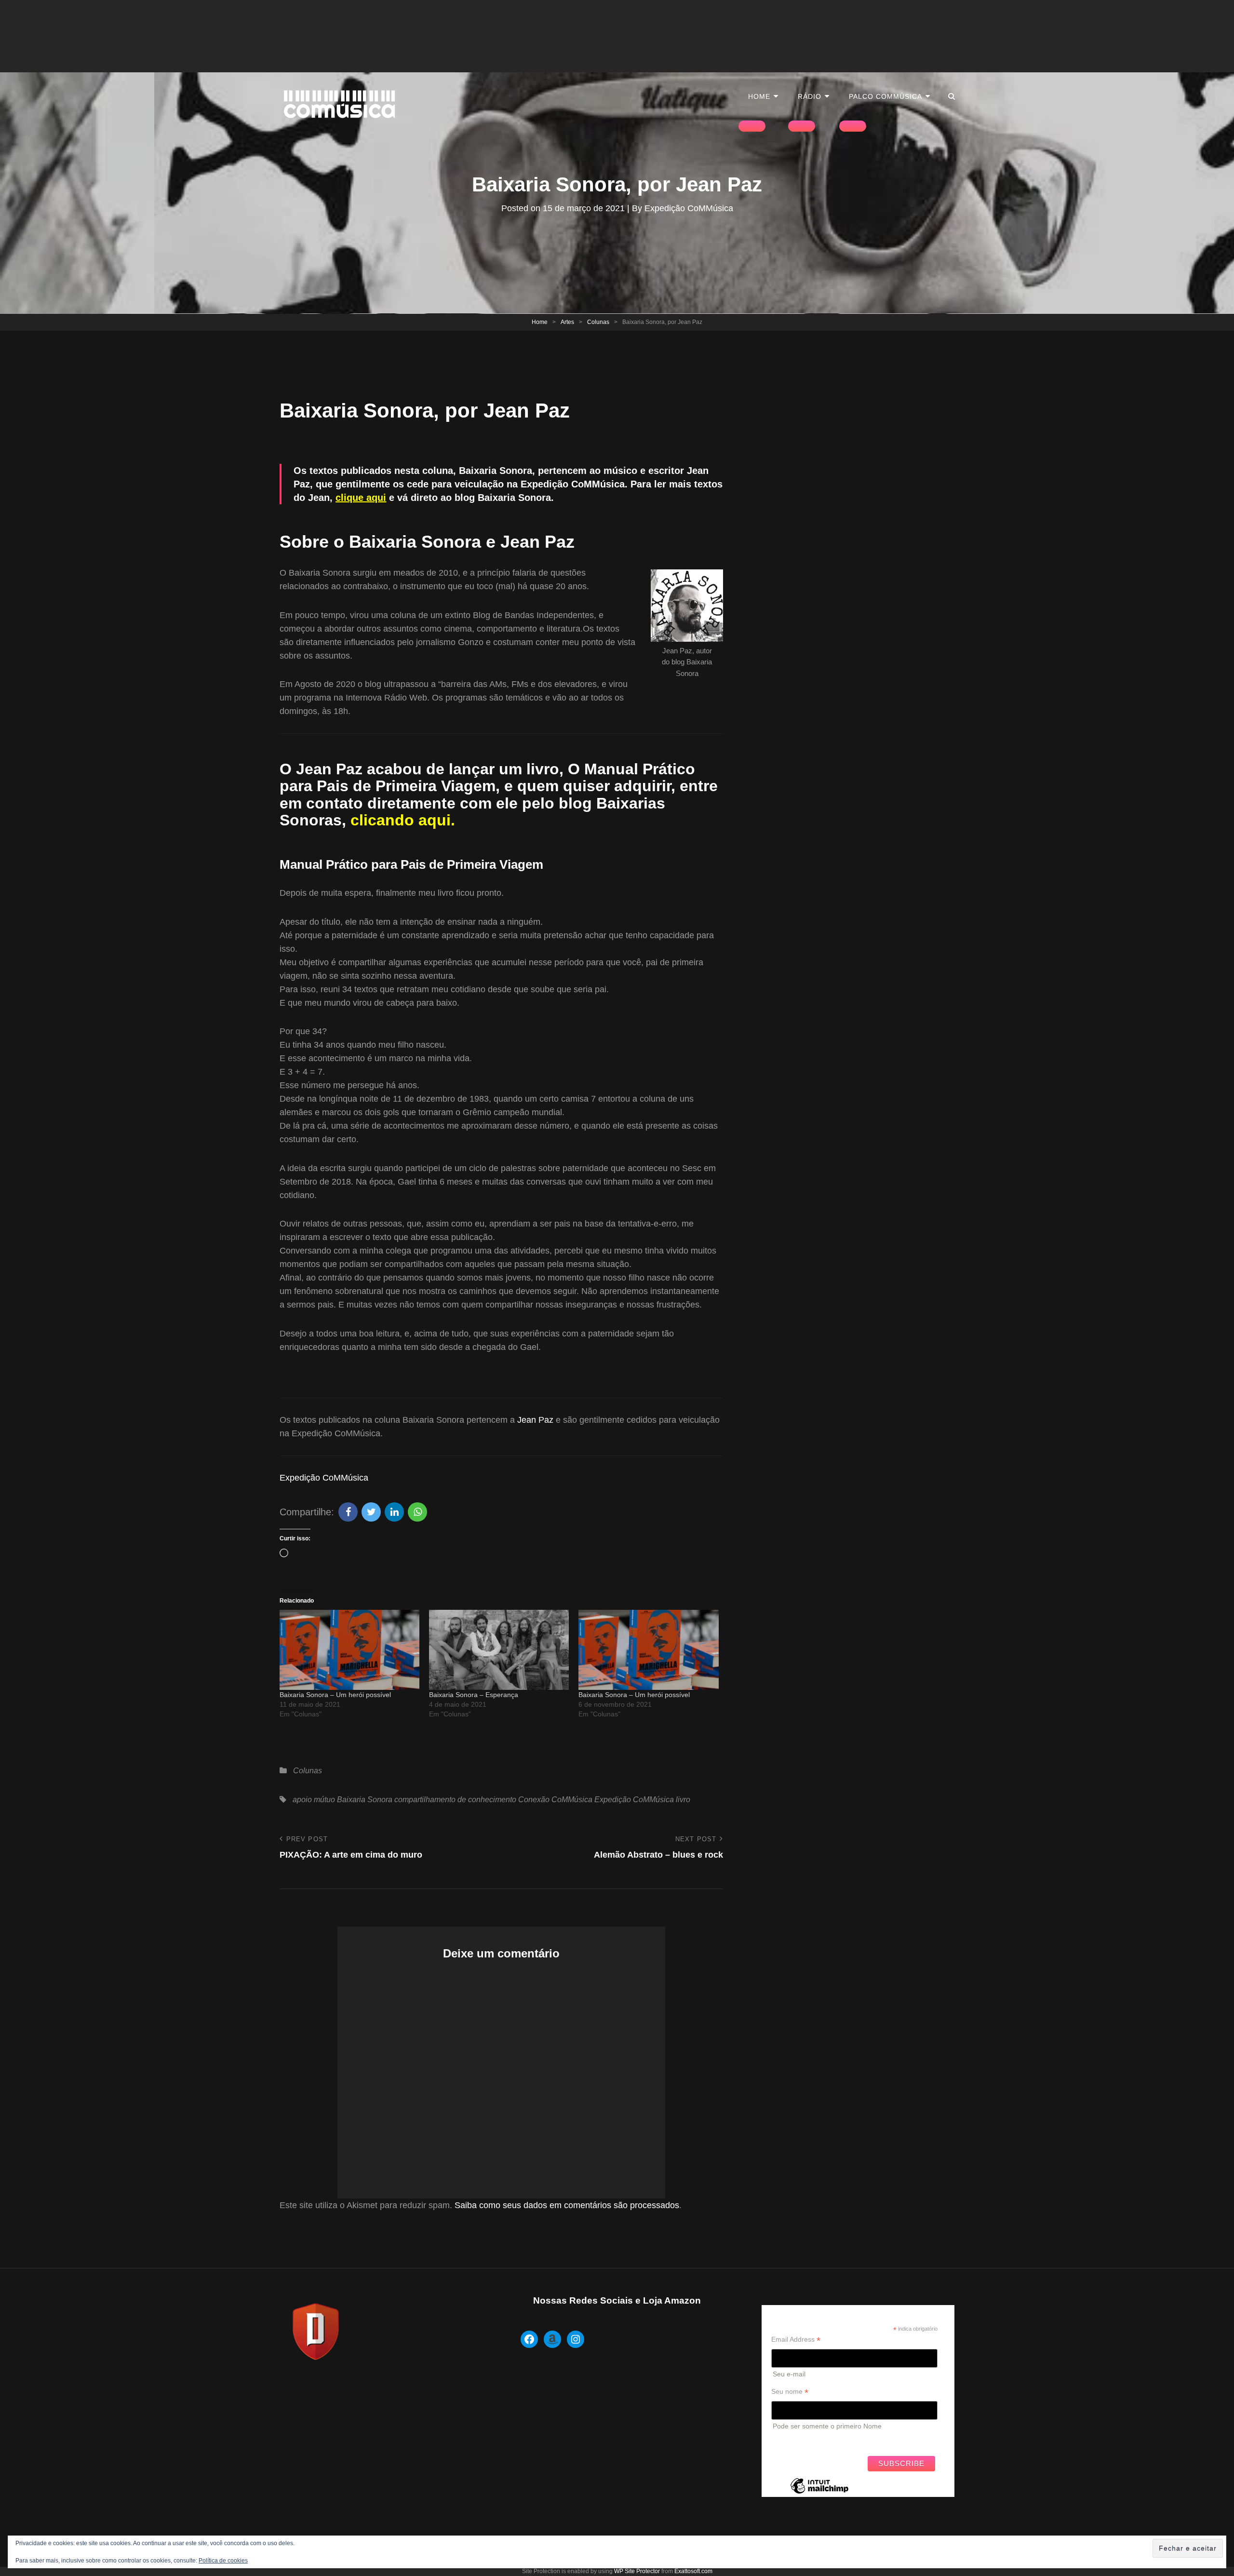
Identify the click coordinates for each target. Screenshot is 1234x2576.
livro (683, 1800)
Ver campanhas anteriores (811, 2441)
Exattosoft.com (693, 2571)
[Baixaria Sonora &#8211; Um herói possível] (349, 1650)
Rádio (810, 96)
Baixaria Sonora (365, 1800)
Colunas (598, 322)
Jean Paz (535, 1420)
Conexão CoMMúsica (555, 1800)
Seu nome (790, 2392)
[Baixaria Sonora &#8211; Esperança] (499, 1650)
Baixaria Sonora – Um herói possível (335, 1695)
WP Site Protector (637, 2571)
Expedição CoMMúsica (689, 208)
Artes (567, 322)
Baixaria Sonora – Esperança (474, 1695)
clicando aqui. (403, 820)
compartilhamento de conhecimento (455, 1800)
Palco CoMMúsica (885, 96)
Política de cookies (223, 2561)
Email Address (796, 2340)
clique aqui (361, 498)
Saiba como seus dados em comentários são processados (567, 2205)
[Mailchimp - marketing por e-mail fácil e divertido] (819, 2493)
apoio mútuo (314, 1800)
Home (759, 96)
